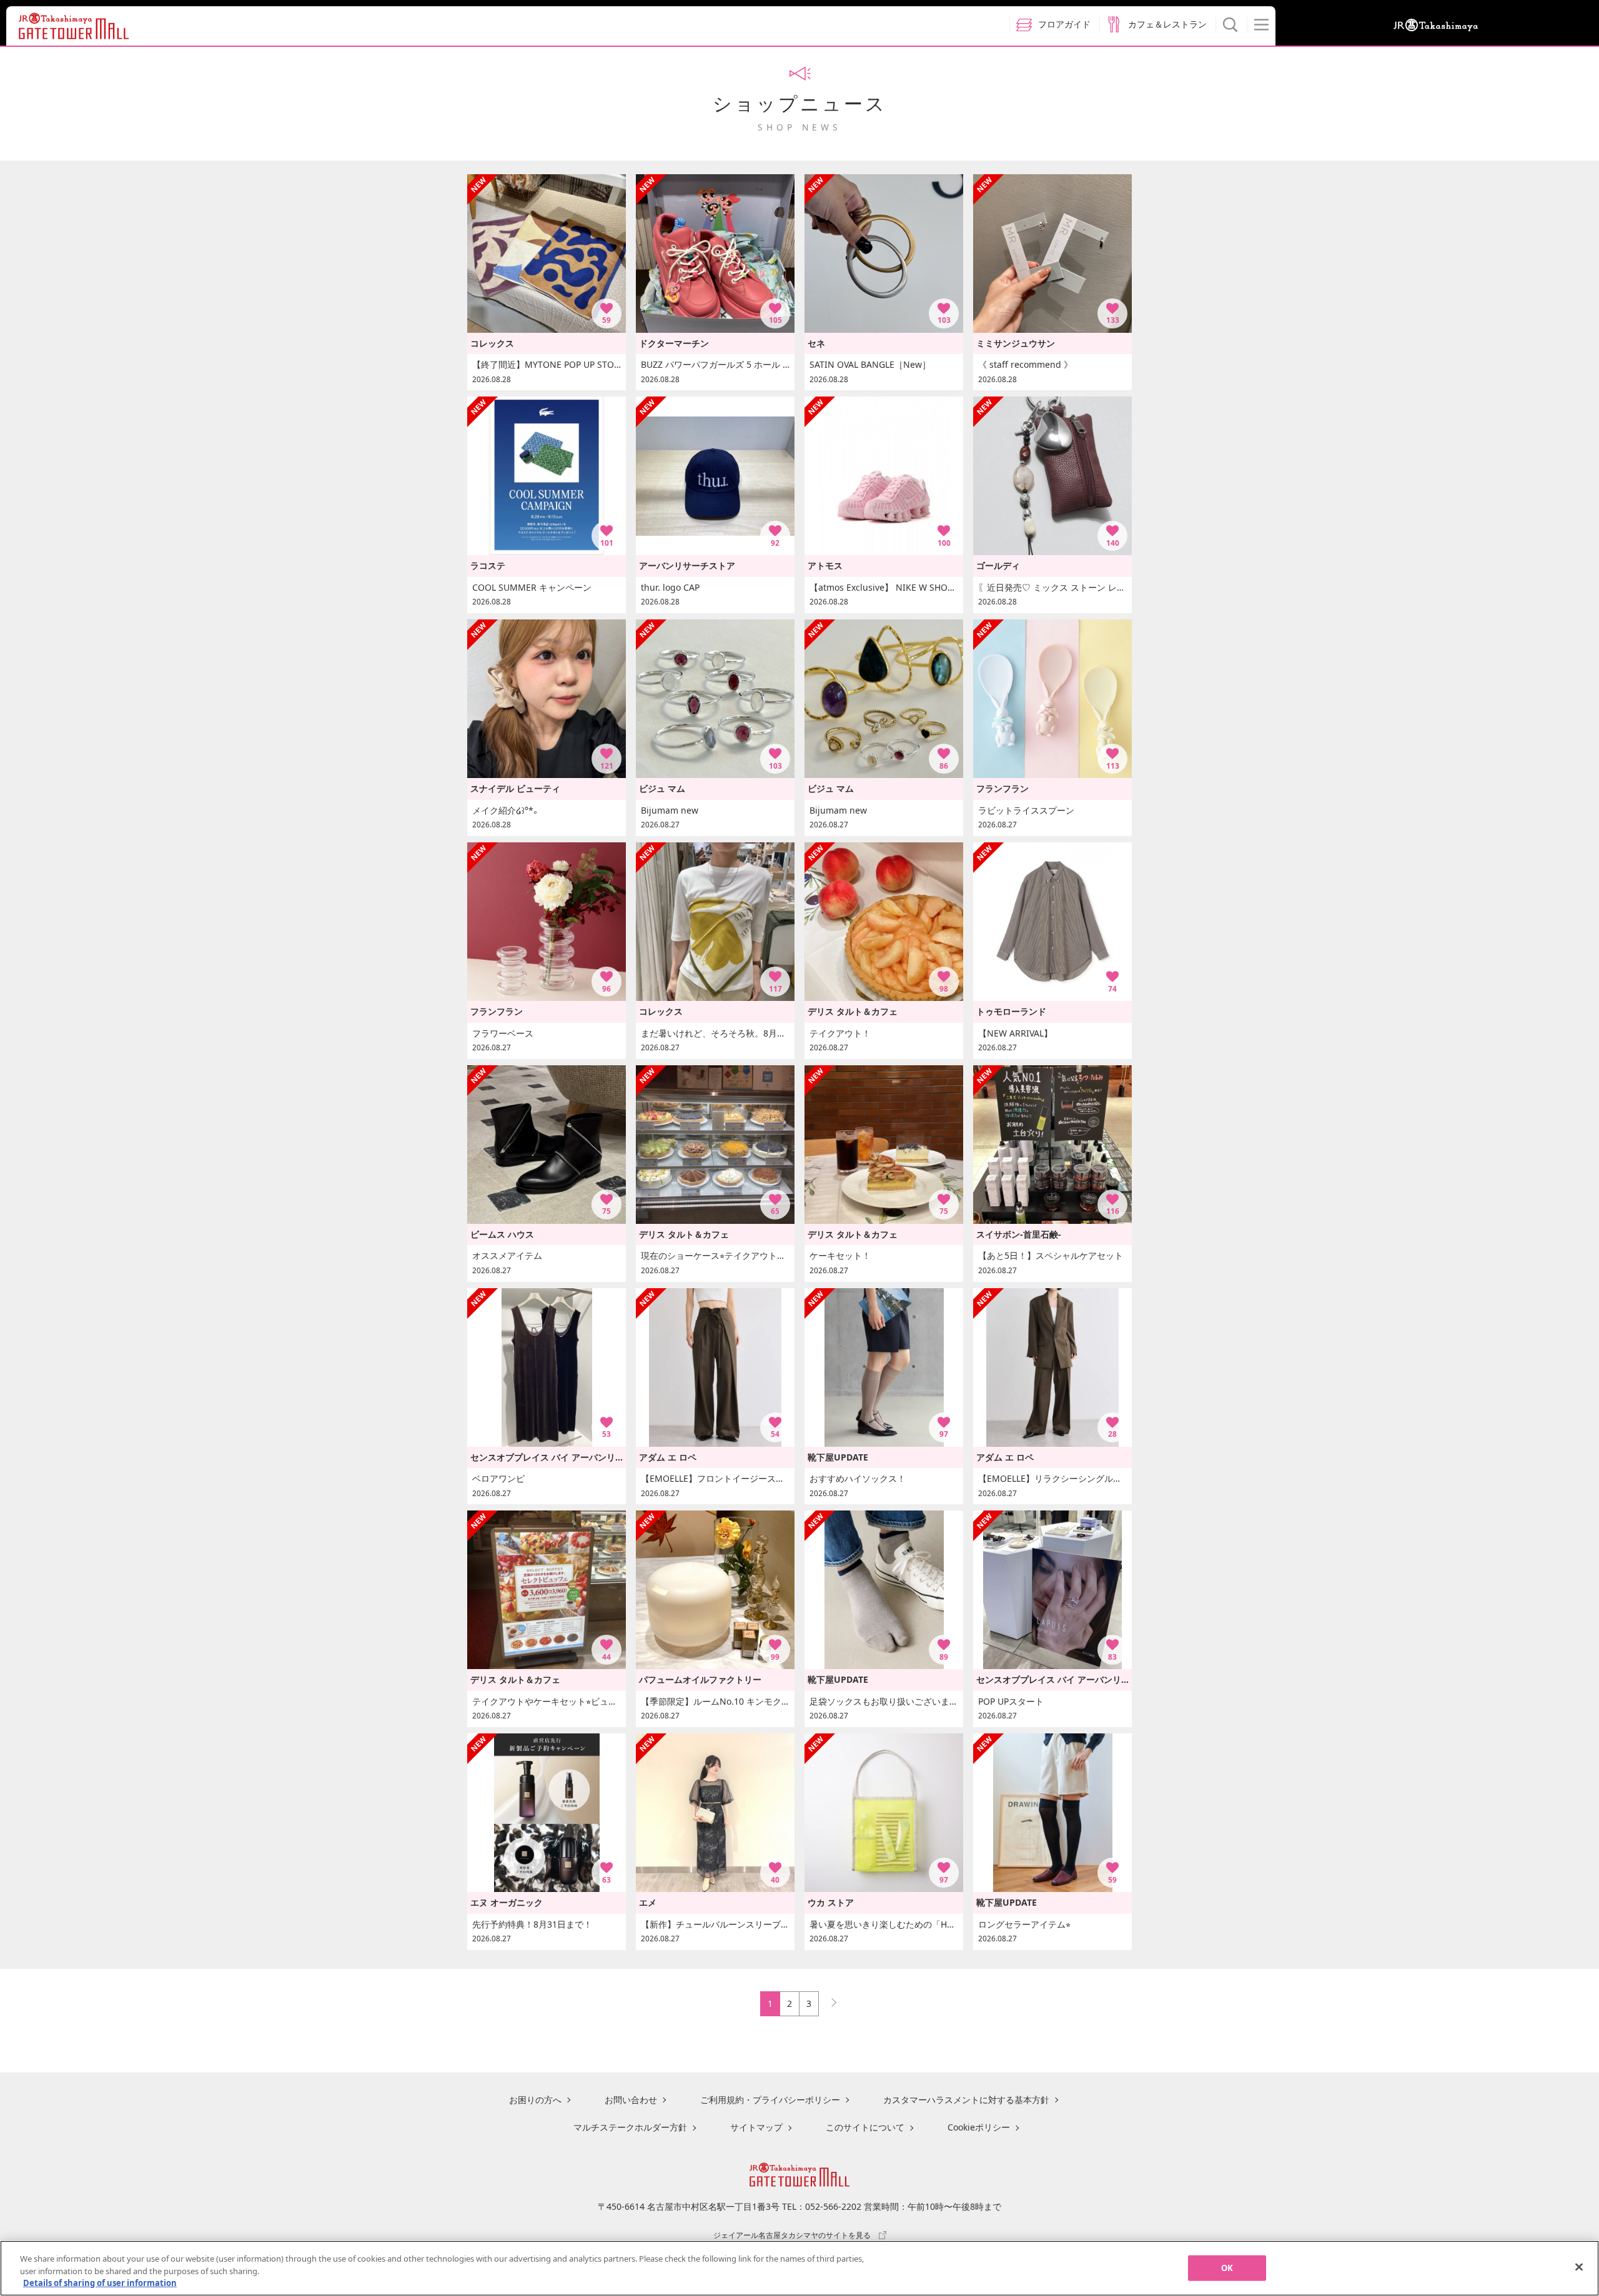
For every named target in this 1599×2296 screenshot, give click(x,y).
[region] (799, 2268)
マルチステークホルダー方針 (630, 2127)
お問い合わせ (631, 2100)
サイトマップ (756, 2127)
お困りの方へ (535, 2100)
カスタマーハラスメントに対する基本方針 (966, 2100)
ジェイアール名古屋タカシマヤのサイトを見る (792, 2235)
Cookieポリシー (979, 2127)
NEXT (828, 2000)
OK (1227, 2267)
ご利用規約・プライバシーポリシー (770, 2100)
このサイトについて (865, 2127)
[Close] (1579, 2267)
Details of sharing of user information (100, 2283)
